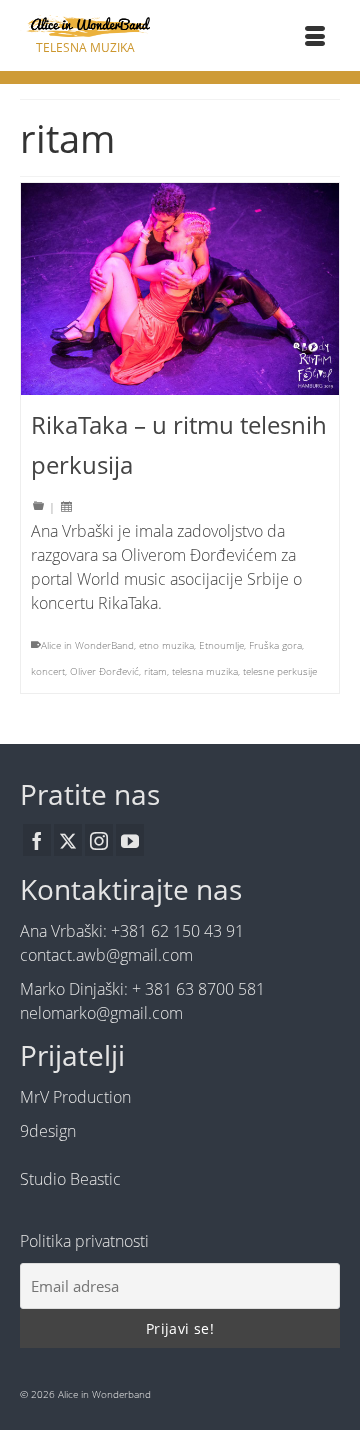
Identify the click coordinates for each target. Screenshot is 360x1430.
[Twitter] (68, 840)
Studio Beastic (70, 1179)
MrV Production (75, 1097)
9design (48, 1131)
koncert (48, 671)
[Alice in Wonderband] (85, 26)
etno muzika (166, 645)
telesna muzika (205, 671)
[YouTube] (130, 840)
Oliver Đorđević (104, 671)
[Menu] (315, 38)
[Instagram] (99, 840)
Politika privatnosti (84, 1241)
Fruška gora (275, 645)
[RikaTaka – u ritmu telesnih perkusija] (180, 289)
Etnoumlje (221, 645)
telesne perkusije (280, 671)
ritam (155, 671)
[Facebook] (37, 840)
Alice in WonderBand (87, 645)
